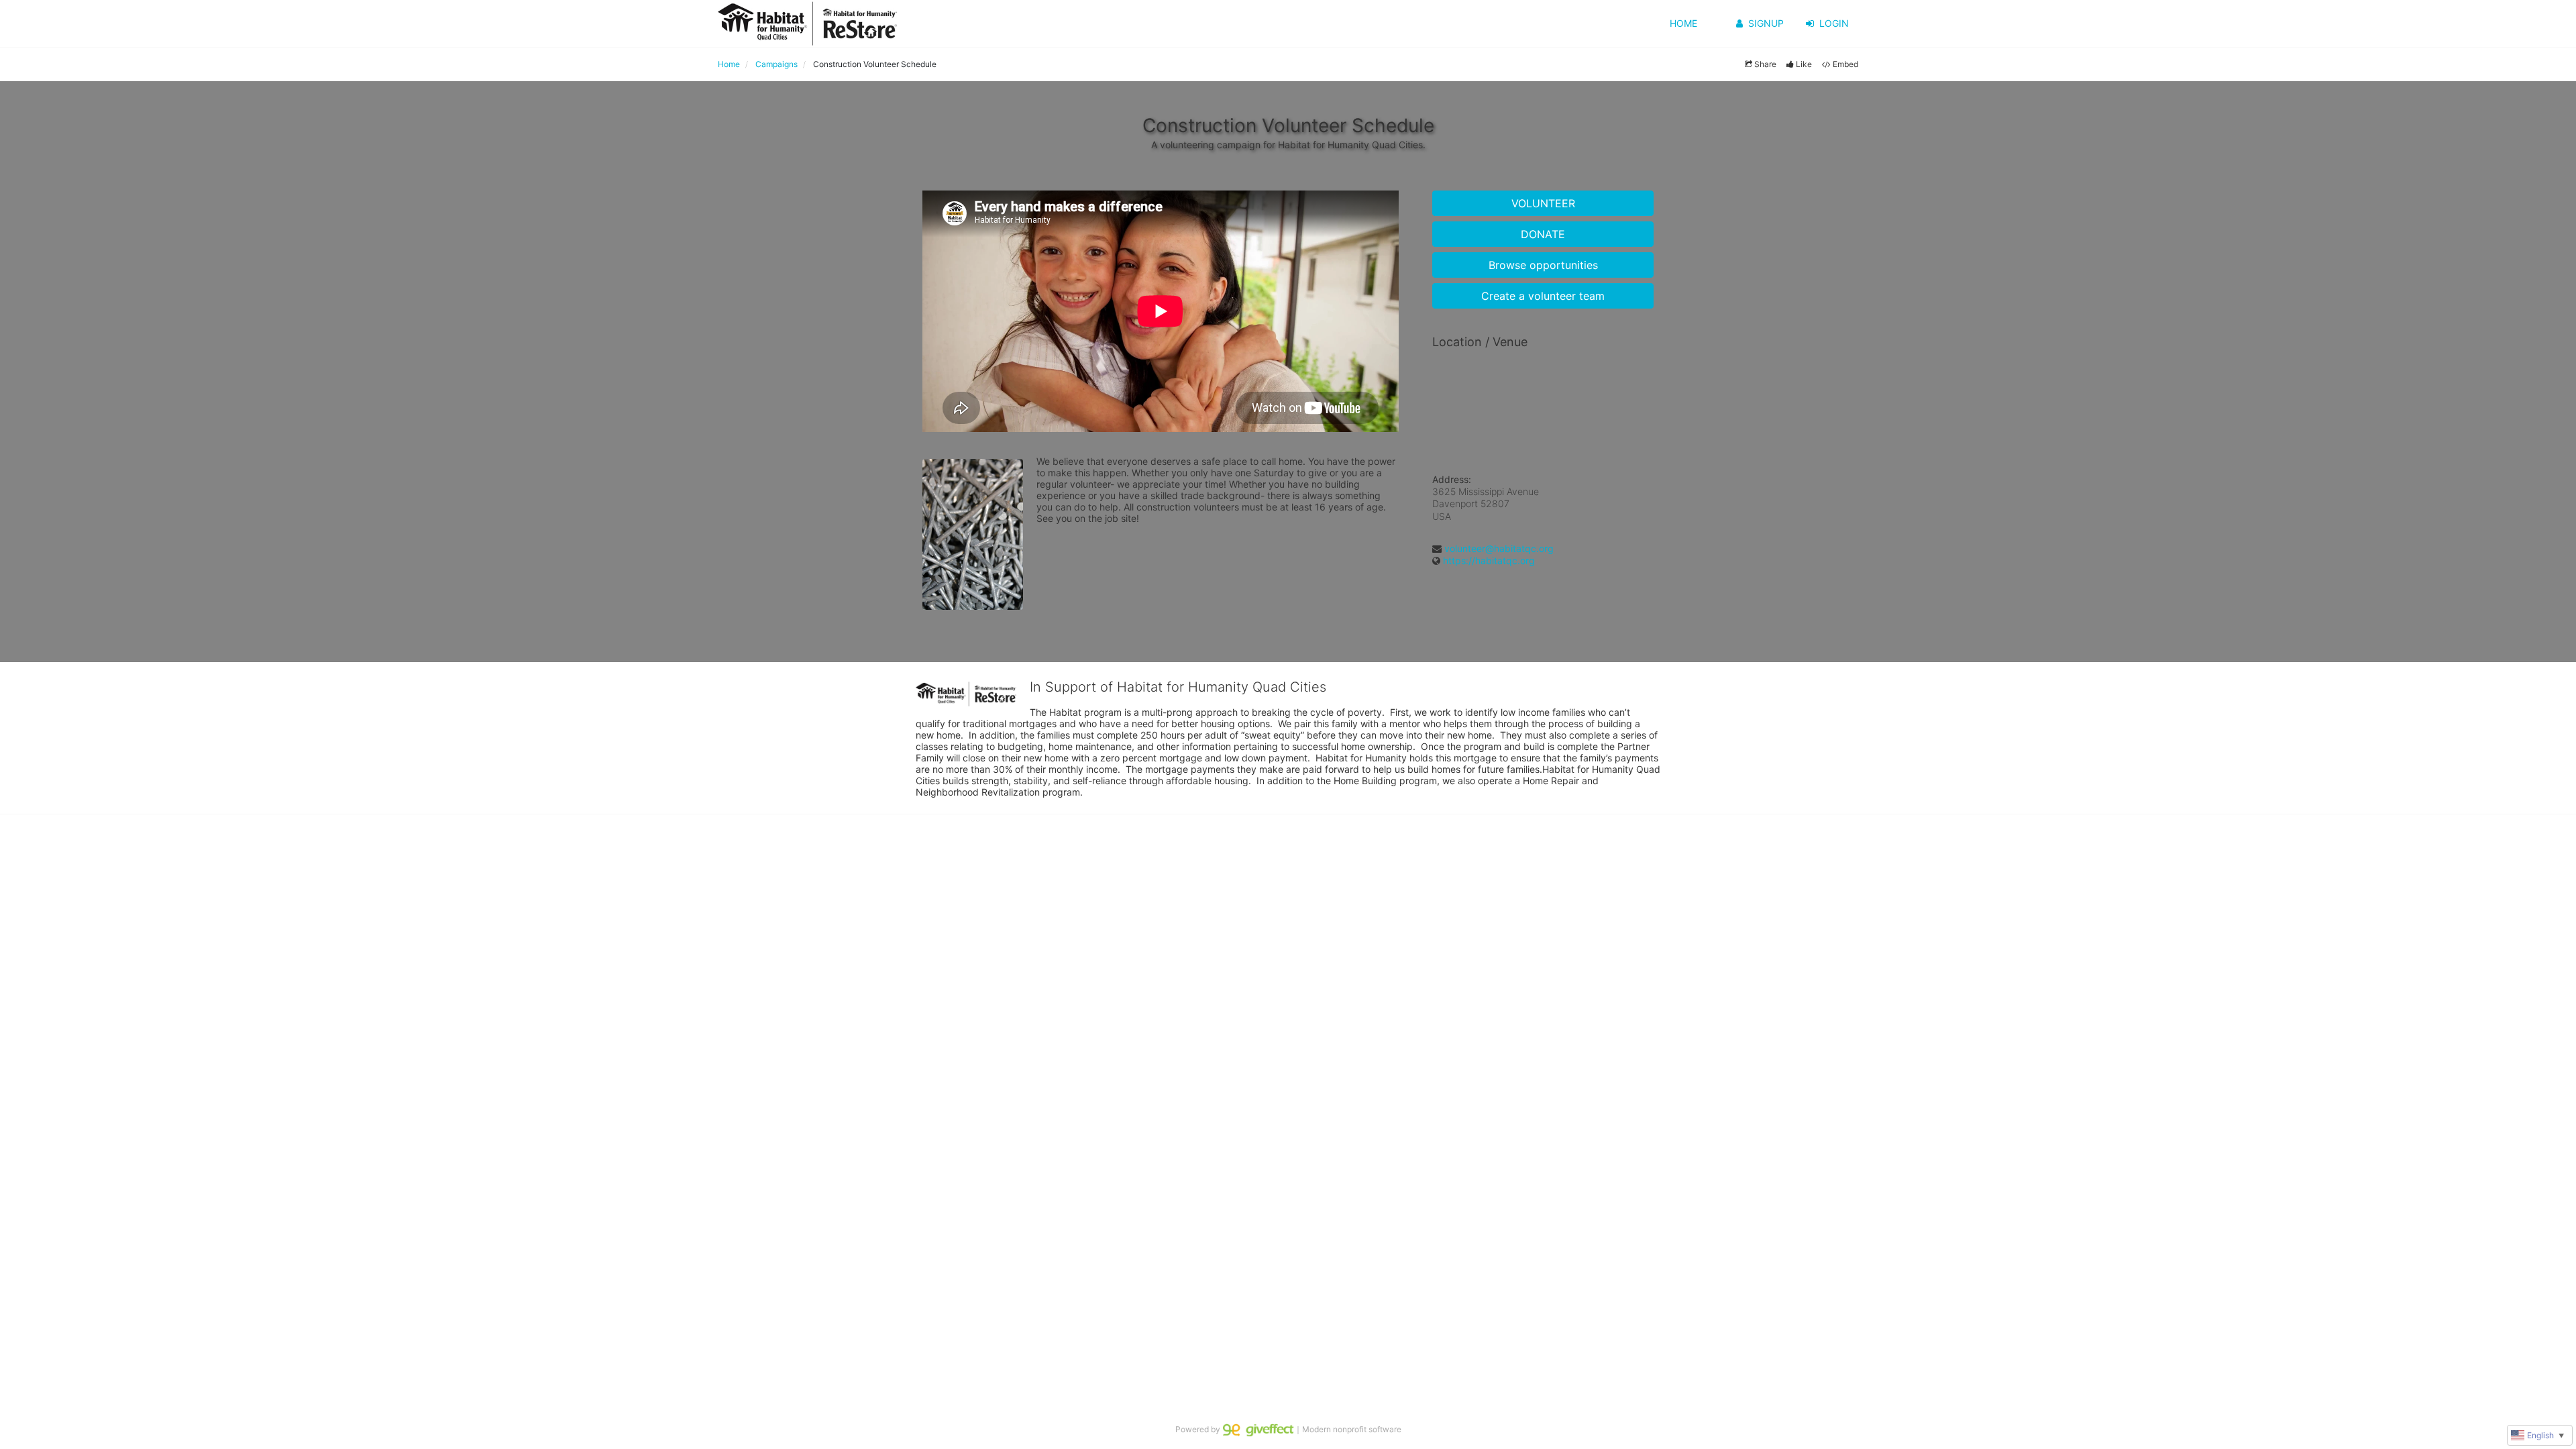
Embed (1845, 64)
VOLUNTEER (1543, 203)
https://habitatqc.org (1489, 560)
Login (1834, 23)
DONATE (1543, 234)
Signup (1766, 23)
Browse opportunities (1543, 265)
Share (1765, 64)
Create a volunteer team (1543, 296)
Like (1804, 64)
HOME (1683, 23)
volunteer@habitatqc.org (1499, 548)
